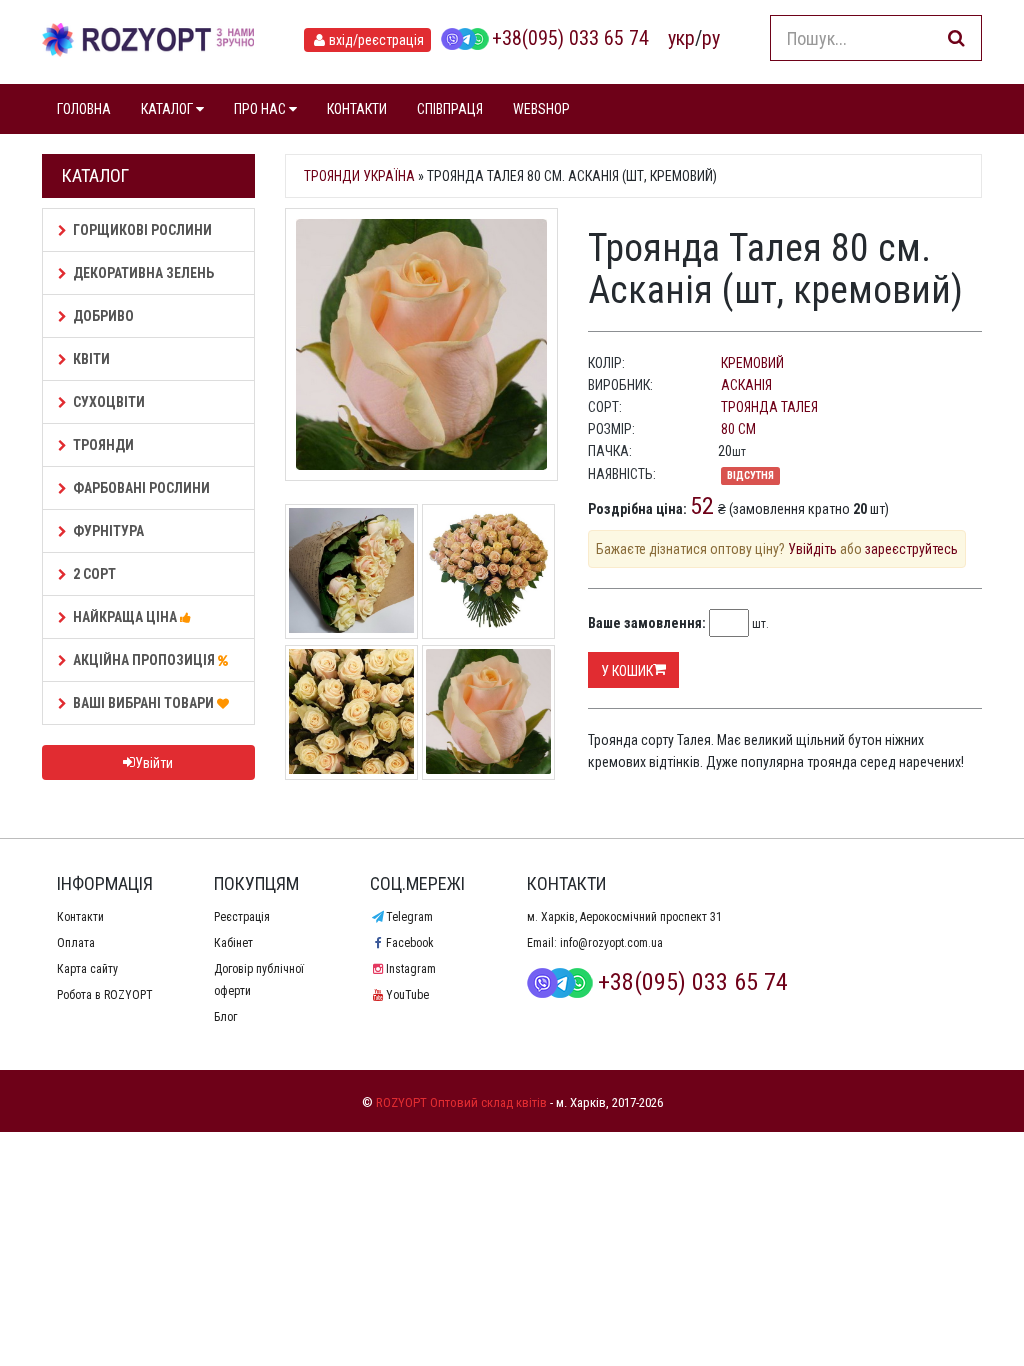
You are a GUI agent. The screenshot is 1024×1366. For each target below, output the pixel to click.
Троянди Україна (359, 176)
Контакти (80, 917)
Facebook (409, 943)
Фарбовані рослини (141, 488)
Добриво (103, 316)
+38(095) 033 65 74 (570, 38)
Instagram (410, 969)
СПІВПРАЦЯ (450, 109)
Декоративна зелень (143, 273)
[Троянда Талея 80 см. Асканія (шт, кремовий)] (421, 344)
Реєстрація (242, 917)
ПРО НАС (261, 109)
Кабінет (233, 943)
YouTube (407, 995)
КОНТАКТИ (357, 109)
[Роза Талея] (488, 710)
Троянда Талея (769, 407)
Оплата (76, 943)
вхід (376, 40)
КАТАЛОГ (168, 109)
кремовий (752, 363)
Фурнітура (108, 531)
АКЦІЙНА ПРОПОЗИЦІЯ (145, 660)
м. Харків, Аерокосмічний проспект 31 (624, 917)
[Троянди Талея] (351, 710)
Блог (225, 1017)
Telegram (409, 917)
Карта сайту (87, 969)
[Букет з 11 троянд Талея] (351, 569)
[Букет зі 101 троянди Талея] (488, 569)
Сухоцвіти (109, 402)
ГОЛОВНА (84, 109)
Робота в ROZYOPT (105, 995)
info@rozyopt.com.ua (611, 943)
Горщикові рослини (142, 230)
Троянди (103, 445)
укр (681, 38)
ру (711, 38)
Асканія (746, 385)
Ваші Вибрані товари (145, 703)
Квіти (91, 359)
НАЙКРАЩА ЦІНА (126, 617)
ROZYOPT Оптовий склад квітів (461, 1102)
